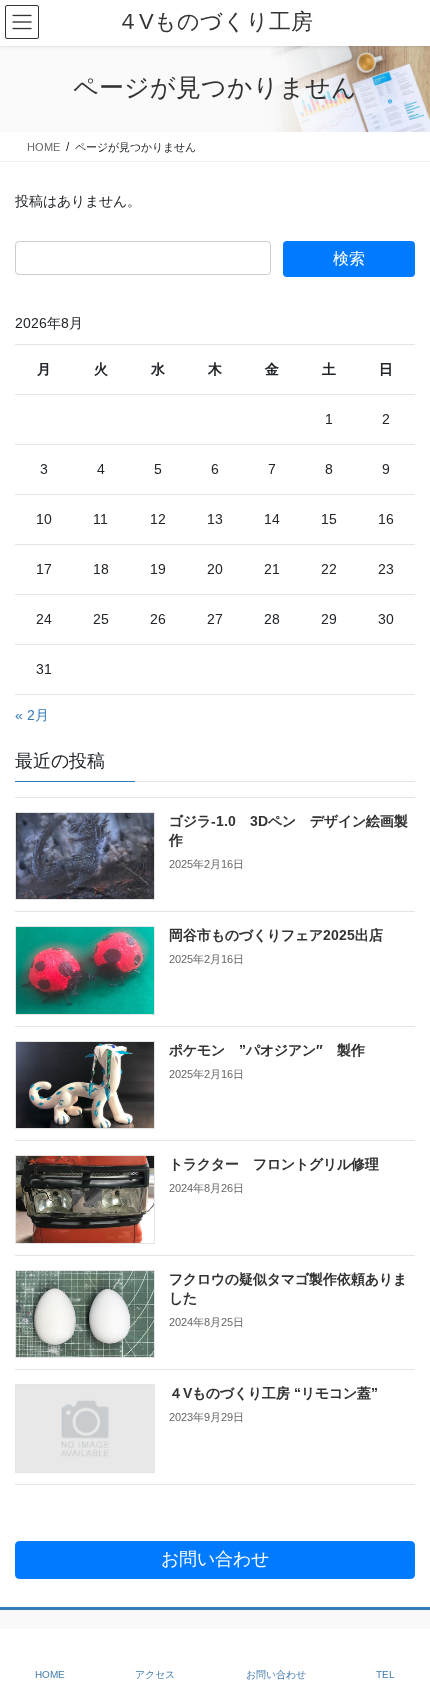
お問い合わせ (276, 1674)
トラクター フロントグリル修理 (274, 1164)
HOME (50, 1674)
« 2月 (32, 715)
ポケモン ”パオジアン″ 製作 (267, 1050)
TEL (385, 1674)
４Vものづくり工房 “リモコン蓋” (273, 1393)
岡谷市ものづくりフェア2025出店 (276, 935)
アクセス (155, 1674)
